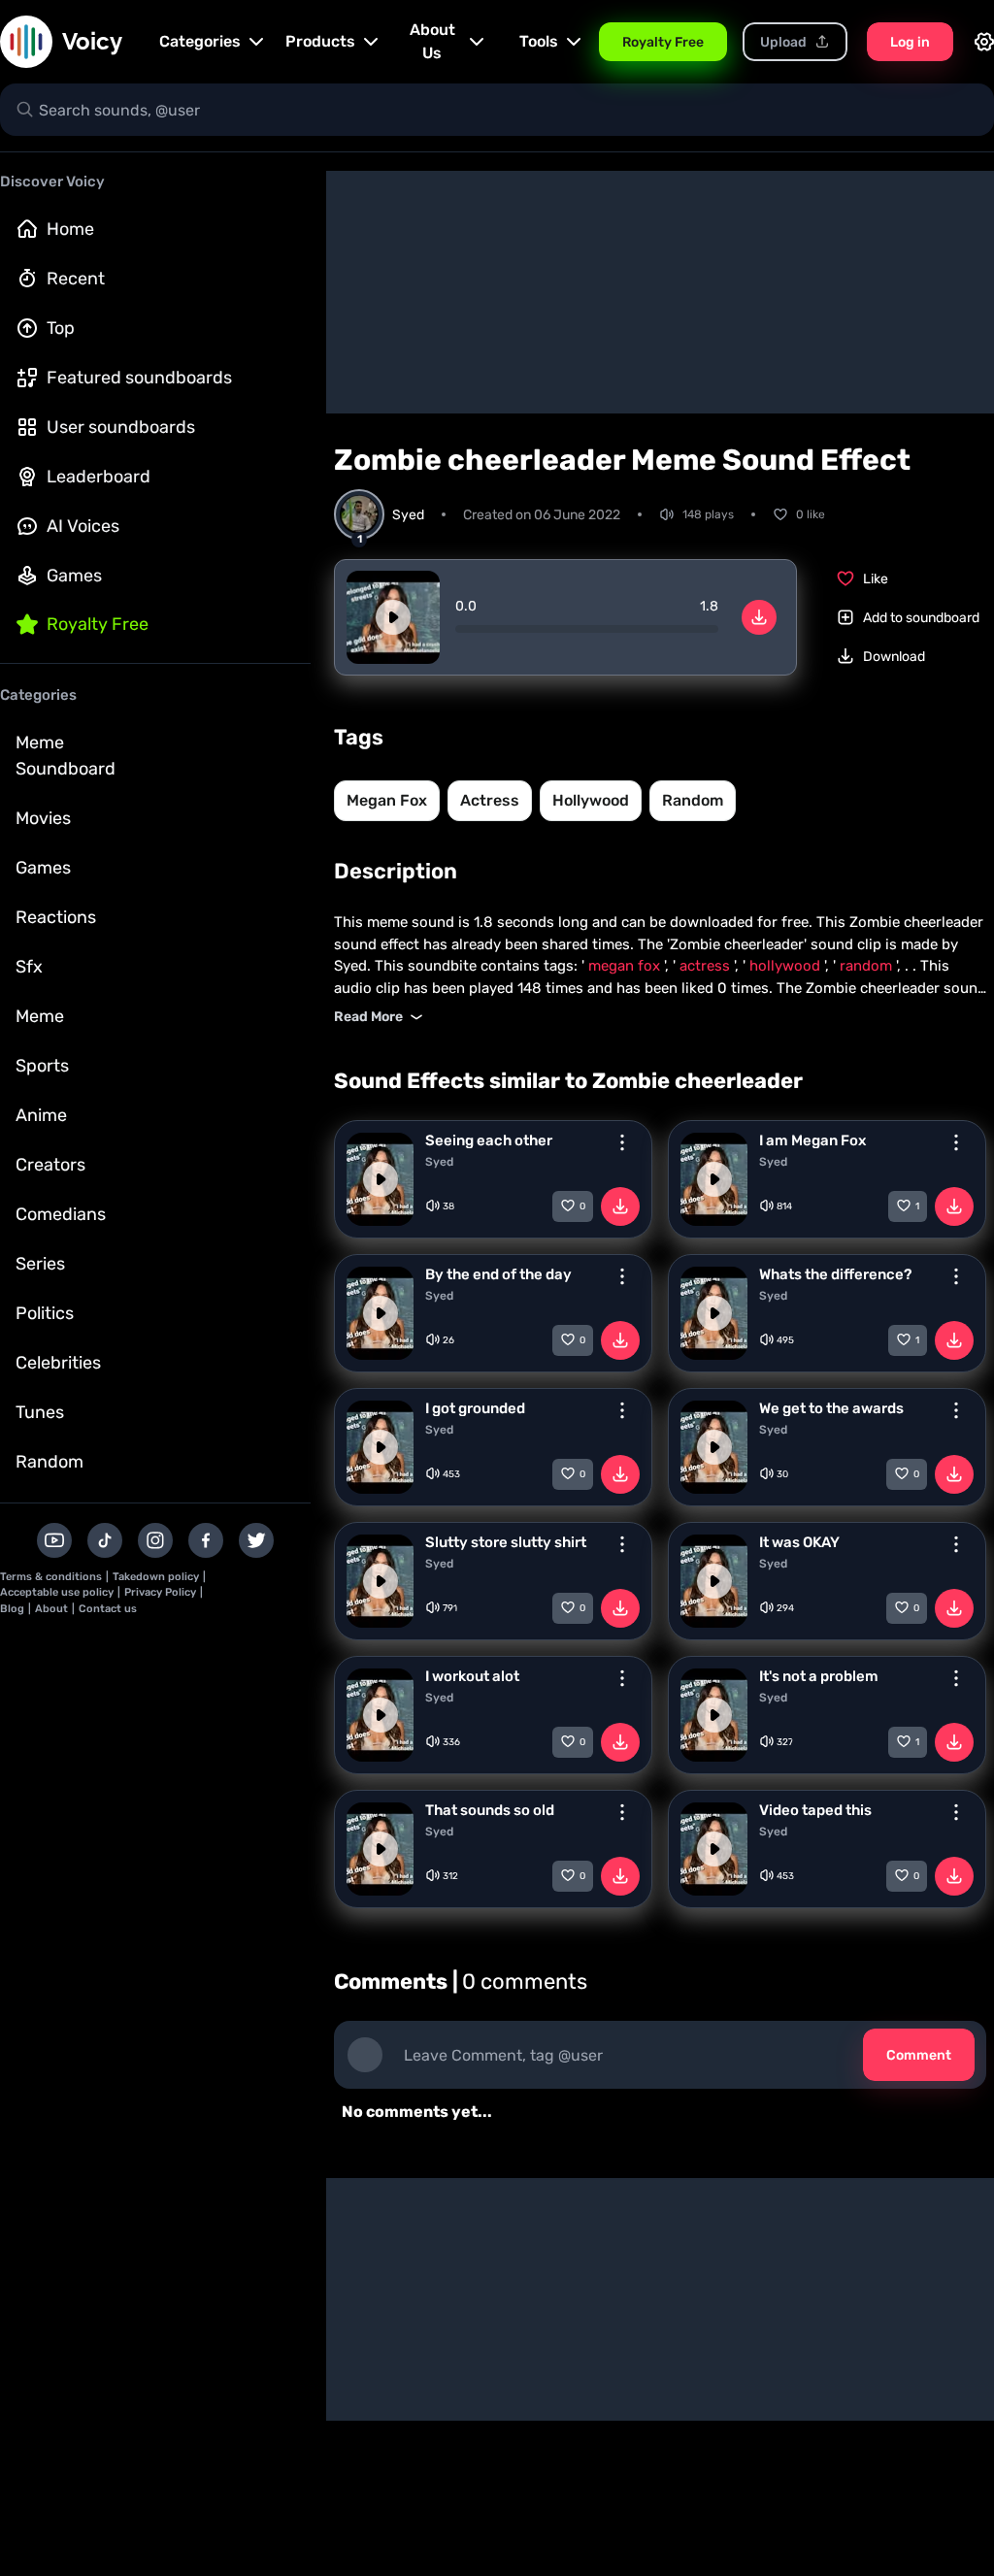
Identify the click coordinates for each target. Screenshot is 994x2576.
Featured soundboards (139, 378)
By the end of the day (498, 1274)
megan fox (387, 800)
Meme (40, 1016)
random (693, 800)
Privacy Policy (160, 1592)
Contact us (108, 1609)
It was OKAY (799, 1542)
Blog (12, 1609)
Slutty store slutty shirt (506, 1542)
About (51, 1609)
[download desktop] (759, 617)
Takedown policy (156, 1577)
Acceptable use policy (57, 1592)
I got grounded (475, 1408)
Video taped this (815, 1810)
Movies (43, 818)
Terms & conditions (51, 1577)
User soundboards (121, 427)
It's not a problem (819, 1676)
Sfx (29, 967)
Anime (41, 1115)
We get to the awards (831, 1408)
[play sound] (393, 617)
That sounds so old (490, 1810)
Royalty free (98, 624)
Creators (50, 1165)
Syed (439, 1162)
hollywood (591, 800)
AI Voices (83, 526)
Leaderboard (99, 477)
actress (490, 800)
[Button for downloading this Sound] (620, 1206)
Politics (45, 1313)
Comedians (61, 1214)
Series (40, 1264)
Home (70, 229)
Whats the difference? (835, 1274)
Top (61, 328)
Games (74, 576)
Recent (76, 279)
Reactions (56, 917)
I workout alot (472, 1676)
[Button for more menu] (622, 1142)
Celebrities (58, 1363)
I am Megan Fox (812, 1140)
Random (50, 1462)
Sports (42, 1066)
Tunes (40, 1412)
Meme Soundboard (66, 756)
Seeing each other (489, 1140)
